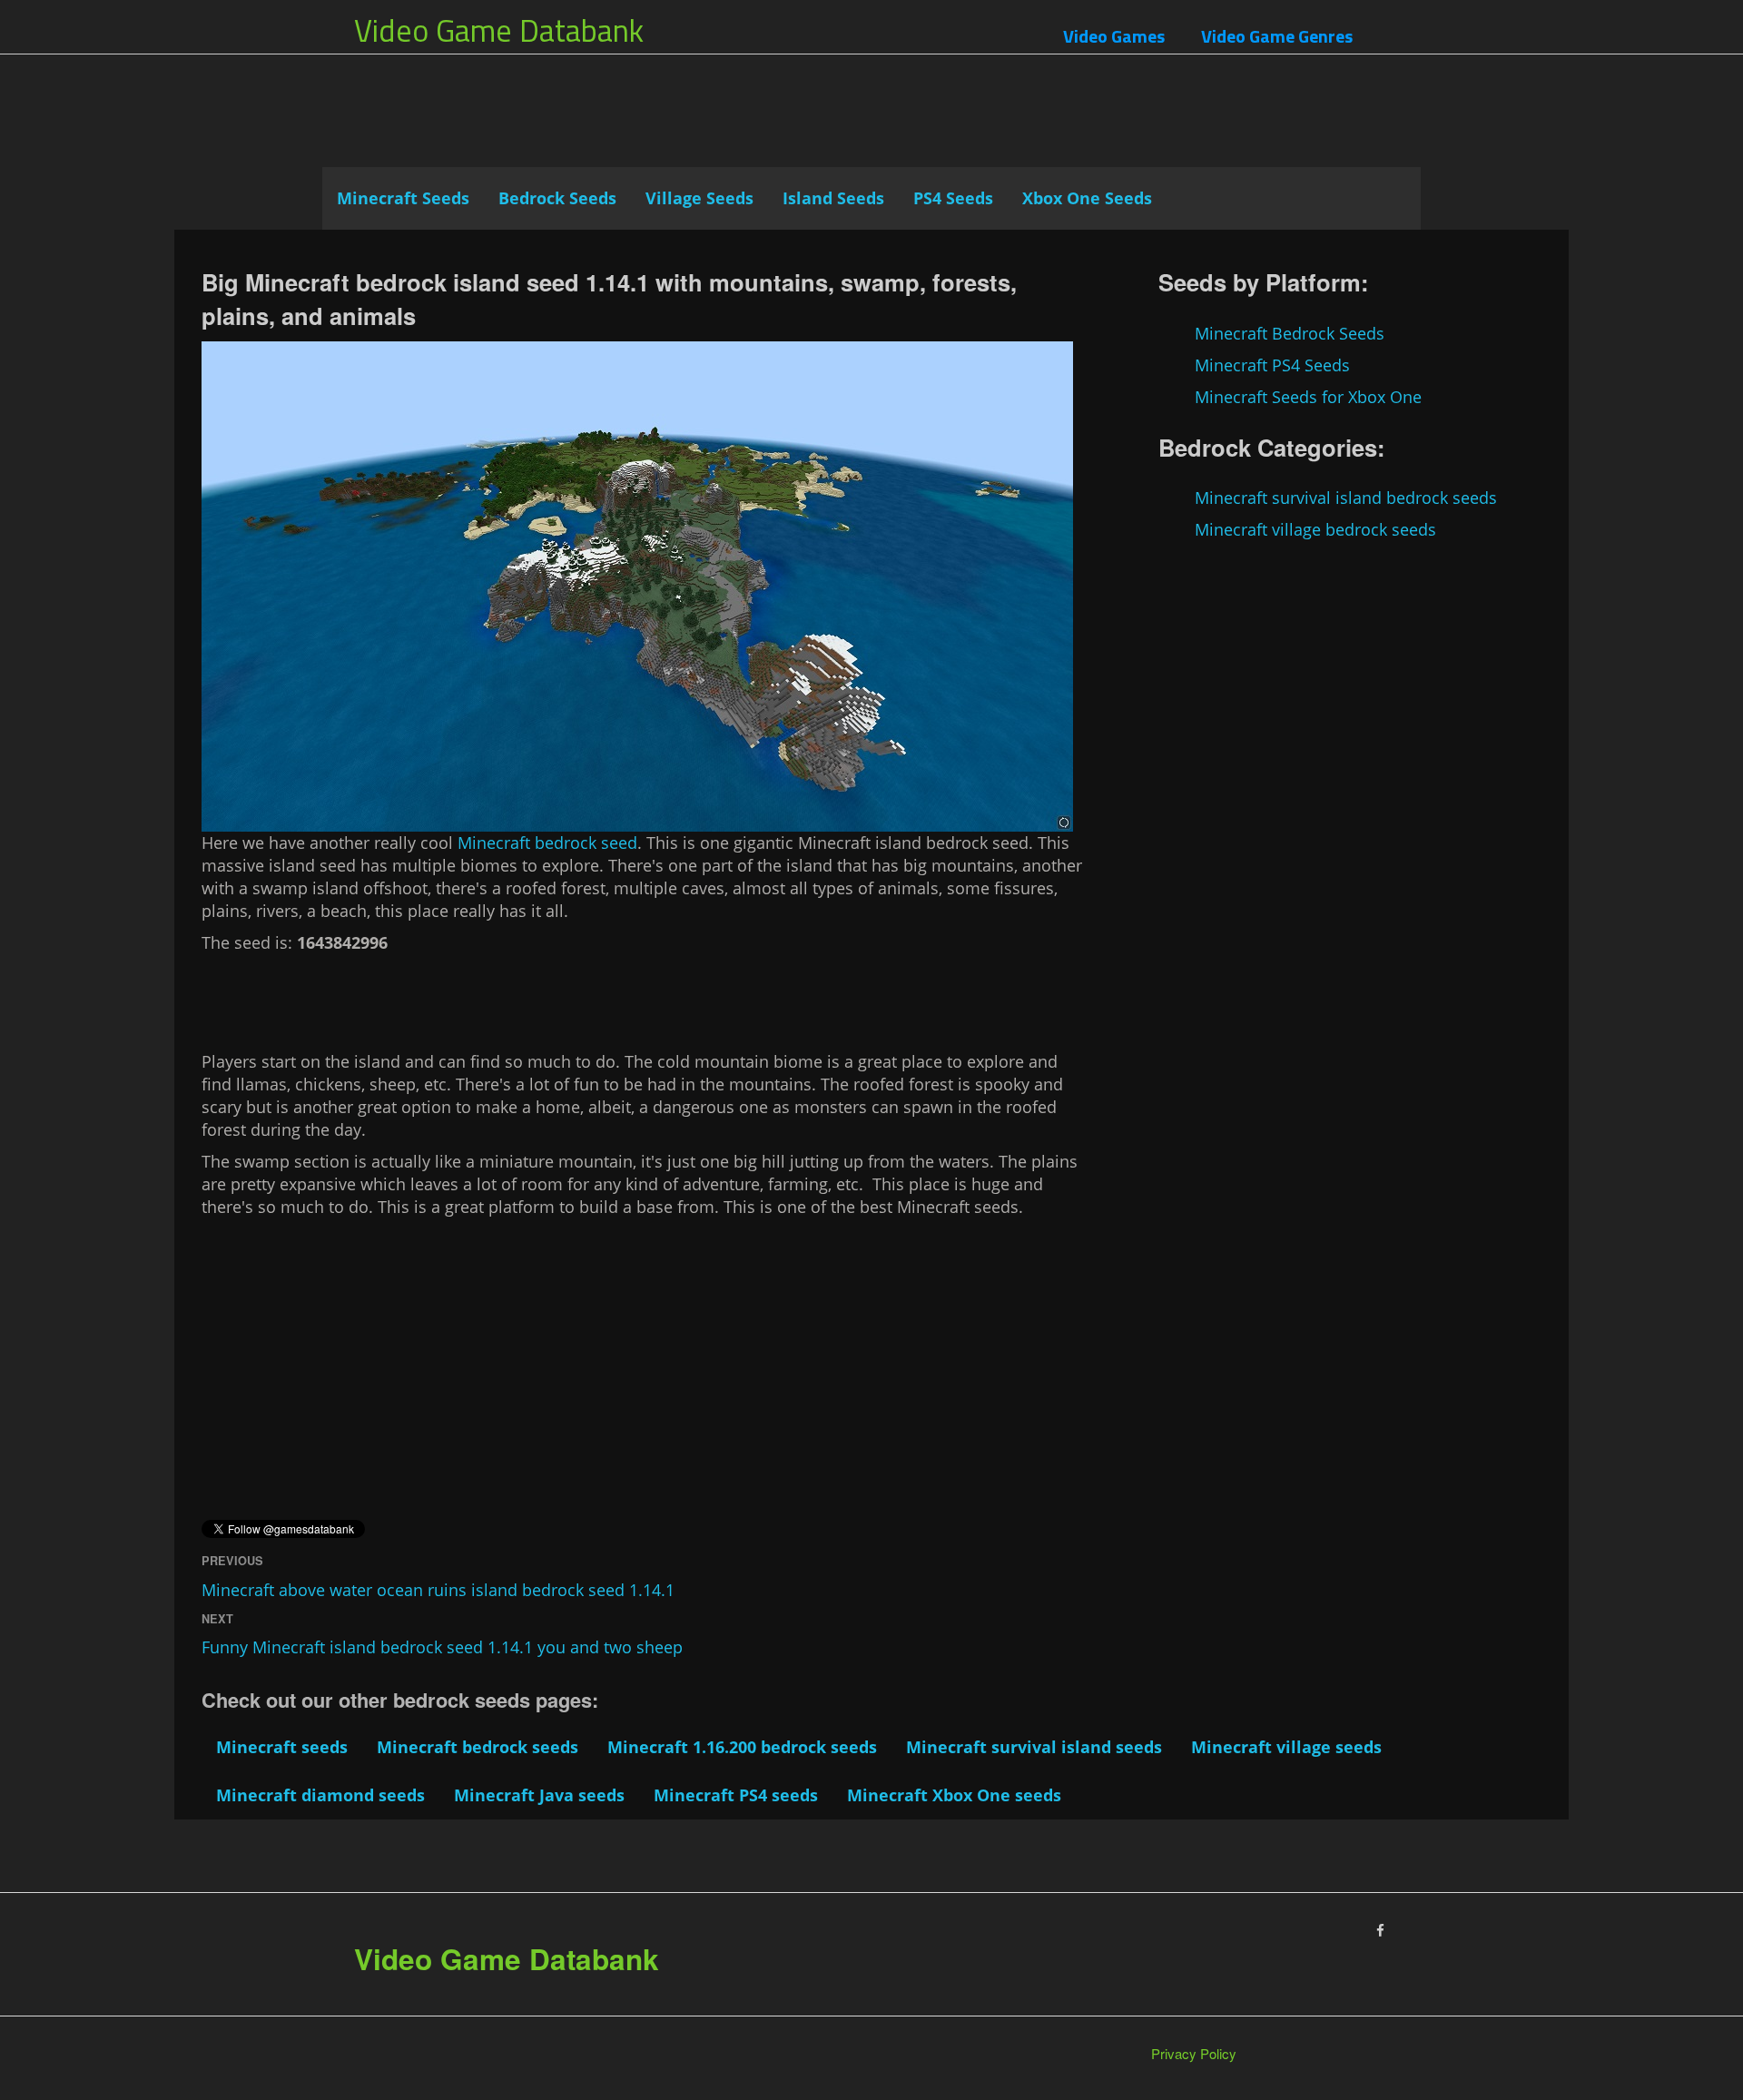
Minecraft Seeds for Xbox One (1308, 397)
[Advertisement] (871, 123)
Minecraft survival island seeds (1034, 1747)
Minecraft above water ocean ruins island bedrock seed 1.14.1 (438, 1590)
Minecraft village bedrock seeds (1315, 529)
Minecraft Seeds (403, 198)
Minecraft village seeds (1286, 1747)
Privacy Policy (1194, 2053)
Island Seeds (833, 198)
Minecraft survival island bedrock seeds (1346, 498)
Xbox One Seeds (1087, 198)
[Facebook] (1380, 1930)
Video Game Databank (499, 30)
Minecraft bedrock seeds (478, 1747)
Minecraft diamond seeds (320, 1795)
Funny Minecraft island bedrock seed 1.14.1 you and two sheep (442, 1647)
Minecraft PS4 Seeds (1272, 365)
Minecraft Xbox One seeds (954, 1795)
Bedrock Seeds (557, 198)
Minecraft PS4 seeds (736, 1795)
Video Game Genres (1277, 36)
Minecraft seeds (282, 1747)
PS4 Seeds (953, 198)
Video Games (1114, 36)
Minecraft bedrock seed (547, 843)
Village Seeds (699, 198)
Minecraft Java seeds (539, 1795)
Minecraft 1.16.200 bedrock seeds (742, 1747)
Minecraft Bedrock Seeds (1290, 333)
